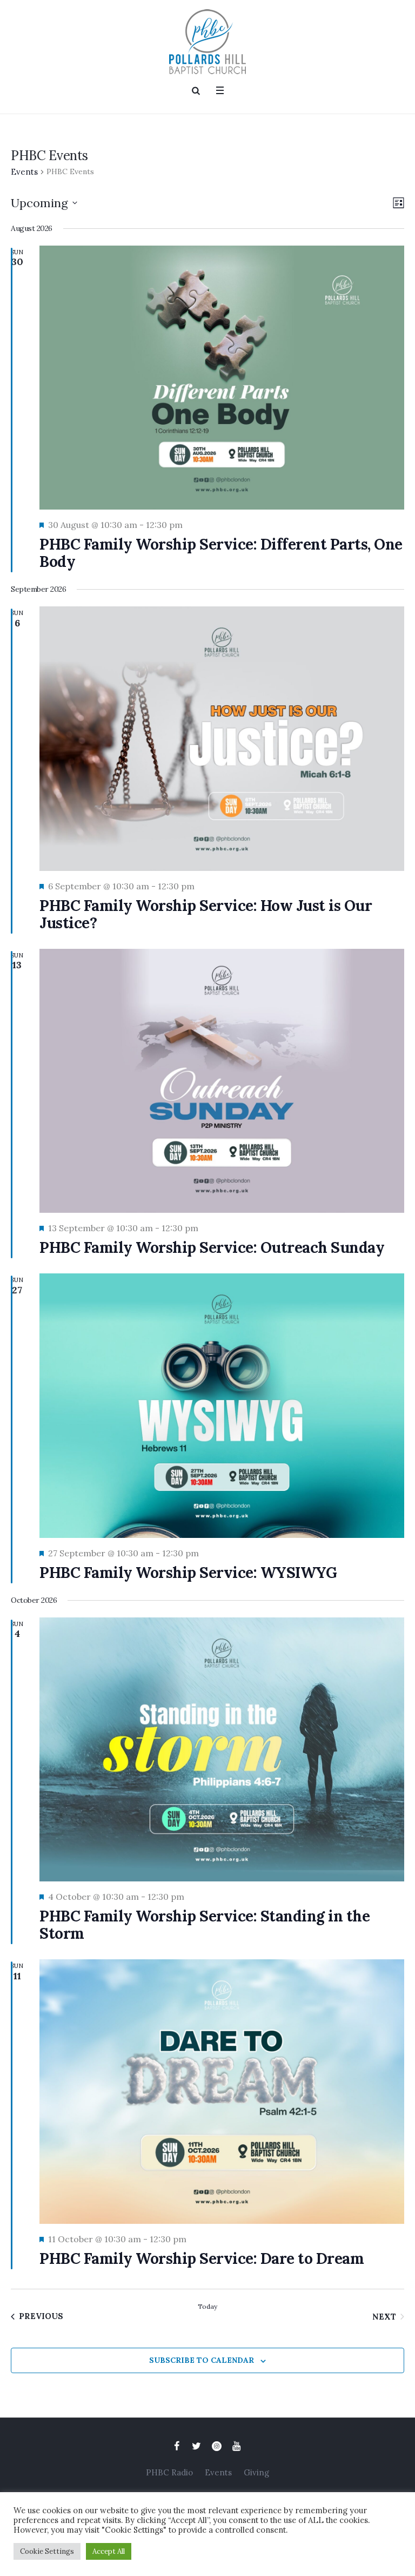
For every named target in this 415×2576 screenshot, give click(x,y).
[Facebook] (177, 2446)
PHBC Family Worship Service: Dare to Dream (202, 2258)
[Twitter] (197, 2446)
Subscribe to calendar (202, 2360)
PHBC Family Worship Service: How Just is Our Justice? (206, 914)
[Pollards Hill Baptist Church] (207, 42)
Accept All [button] (109, 2551)
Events (24, 172)
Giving (256, 2472)
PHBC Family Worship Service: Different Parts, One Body (221, 553)
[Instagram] (217, 2446)
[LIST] (396, 203)
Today (207, 2306)
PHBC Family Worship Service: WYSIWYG (188, 1573)
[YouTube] (237, 2446)
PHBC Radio (169, 2472)
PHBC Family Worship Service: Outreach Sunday (212, 1247)
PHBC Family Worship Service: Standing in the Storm (205, 1925)
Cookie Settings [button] (47, 2551)
